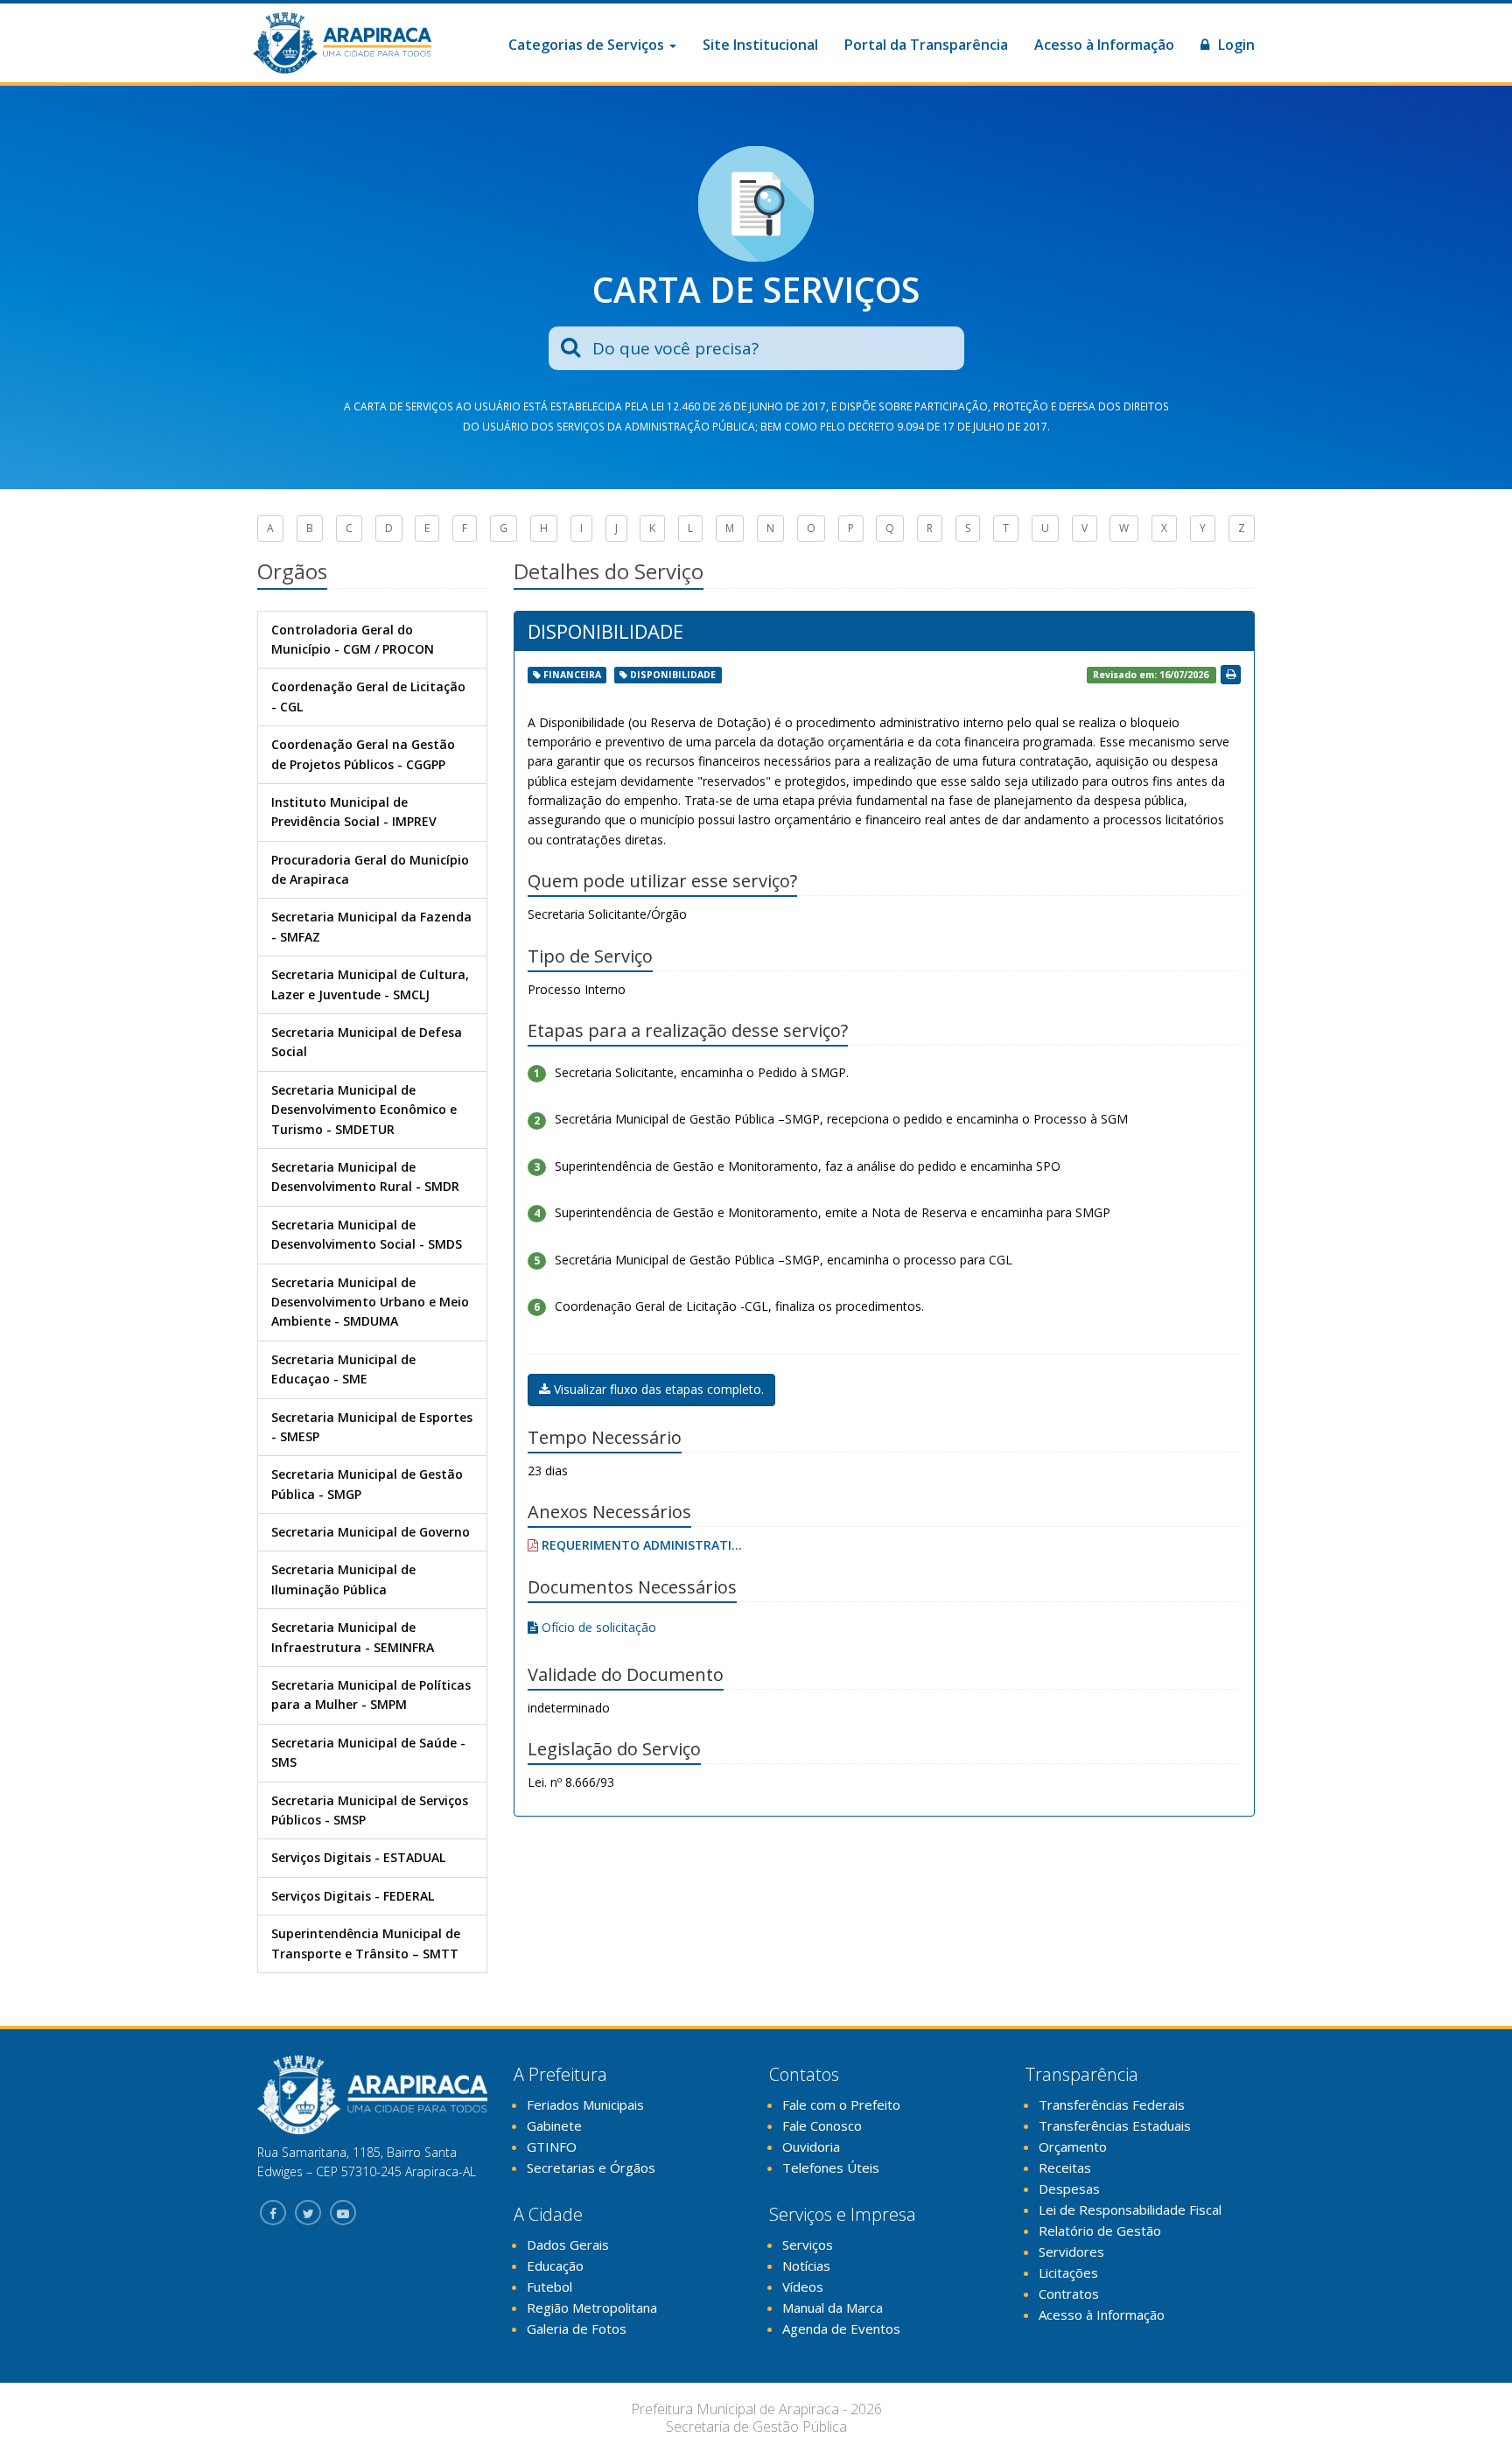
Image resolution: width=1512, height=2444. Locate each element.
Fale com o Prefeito (841, 2104)
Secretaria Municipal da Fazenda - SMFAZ (371, 926)
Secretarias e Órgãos (591, 2167)
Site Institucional (760, 45)
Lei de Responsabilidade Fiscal (1130, 2209)
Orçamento (1073, 2146)
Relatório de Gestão (1100, 2230)
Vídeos (803, 2286)
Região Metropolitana (592, 2307)
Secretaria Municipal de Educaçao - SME (343, 1369)
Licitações (1068, 2272)
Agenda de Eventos (841, 2328)
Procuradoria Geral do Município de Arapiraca (370, 869)
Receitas (1065, 2167)
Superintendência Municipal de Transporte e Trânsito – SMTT (366, 1943)
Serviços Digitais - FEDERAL (353, 1896)
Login (1235, 45)
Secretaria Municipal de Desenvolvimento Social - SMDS (367, 1234)
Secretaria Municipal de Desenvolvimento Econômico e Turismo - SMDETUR (364, 1110)
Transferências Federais (1112, 2104)
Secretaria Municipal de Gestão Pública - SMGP (367, 1484)
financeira (572, 675)
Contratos (1069, 2293)
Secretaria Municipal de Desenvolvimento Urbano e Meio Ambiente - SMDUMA (370, 1302)
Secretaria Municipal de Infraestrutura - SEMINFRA (353, 1637)
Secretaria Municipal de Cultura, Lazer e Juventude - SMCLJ (370, 984)
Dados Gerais (568, 2244)
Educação (555, 2265)
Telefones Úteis (831, 2167)
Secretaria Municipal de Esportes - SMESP (372, 1427)
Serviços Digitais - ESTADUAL (358, 1857)
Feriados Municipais (585, 2104)
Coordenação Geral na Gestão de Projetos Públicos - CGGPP (363, 754)
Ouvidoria (811, 2146)
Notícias (806, 2265)
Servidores (1071, 2251)
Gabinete (554, 2125)
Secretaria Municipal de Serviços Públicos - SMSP (370, 1810)
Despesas (1069, 2188)
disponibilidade (673, 675)
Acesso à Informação (1104, 45)
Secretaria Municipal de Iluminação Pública (343, 1579)
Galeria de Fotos (577, 2328)
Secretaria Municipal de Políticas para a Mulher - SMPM (371, 1695)
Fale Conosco (822, 2125)
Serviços (808, 2244)
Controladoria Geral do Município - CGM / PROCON (353, 639)
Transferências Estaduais (1115, 2125)
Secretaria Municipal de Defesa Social (367, 1042)
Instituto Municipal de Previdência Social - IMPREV (354, 812)
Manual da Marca (833, 2307)
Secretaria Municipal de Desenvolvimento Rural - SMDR (365, 1176)
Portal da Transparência (926, 45)
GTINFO (552, 2146)
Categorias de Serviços (588, 45)
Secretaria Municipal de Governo (371, 1532)
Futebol (549, 2286)
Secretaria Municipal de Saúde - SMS (368, 1752)
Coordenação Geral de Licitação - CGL (368, 696)
